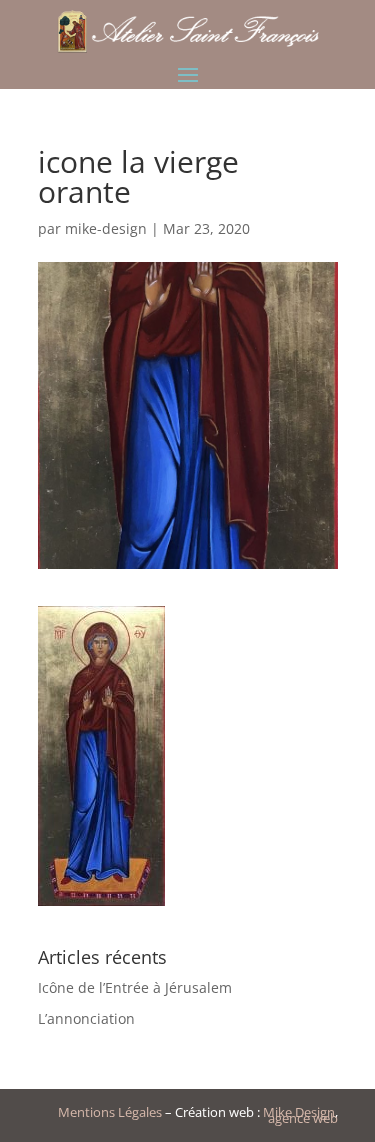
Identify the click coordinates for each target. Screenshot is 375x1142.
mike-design (106, 228)
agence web (303, 1118)
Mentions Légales (110, 1112)
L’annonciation (86, 1018)
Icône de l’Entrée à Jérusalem (135, 987)
